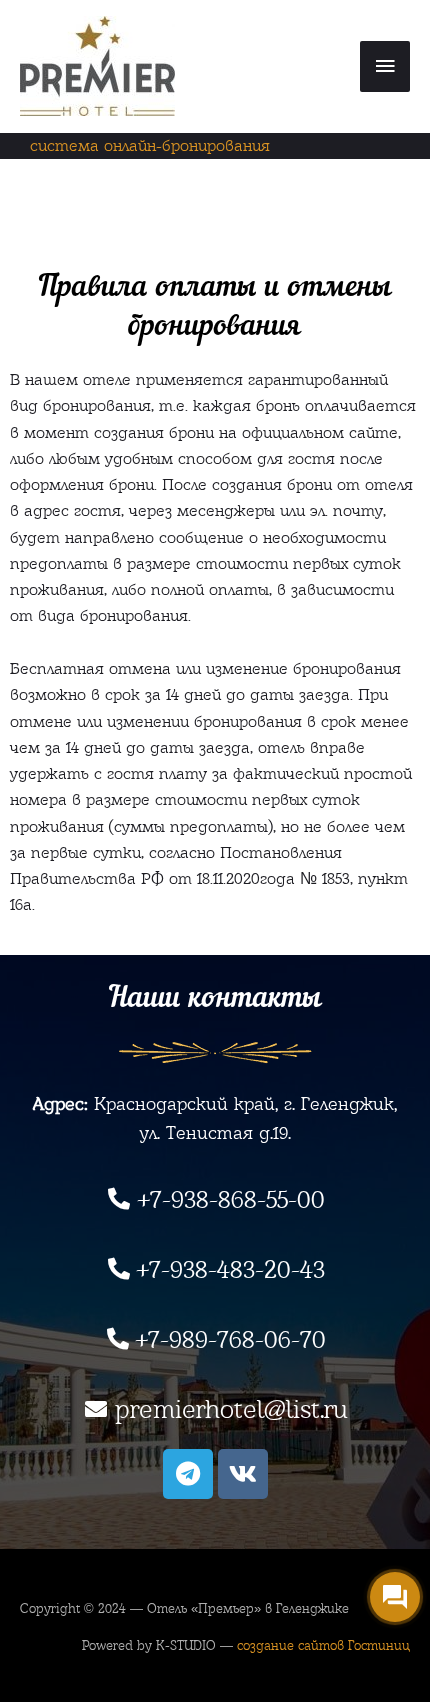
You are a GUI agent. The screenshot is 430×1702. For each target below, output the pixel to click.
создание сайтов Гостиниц (323, 1645)
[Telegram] (188, 1474)
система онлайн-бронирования (150, 145)
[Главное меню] (385, 67)
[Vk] (243, 1474)
